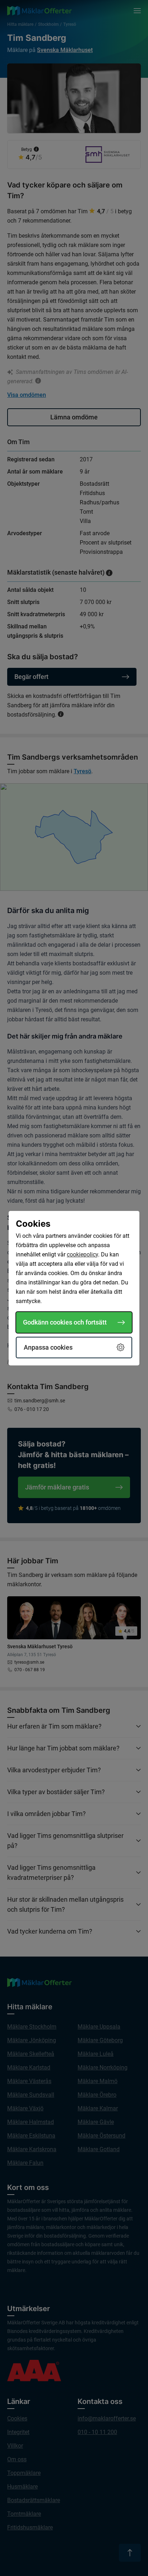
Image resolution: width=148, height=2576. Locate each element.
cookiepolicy (82, 1254)
